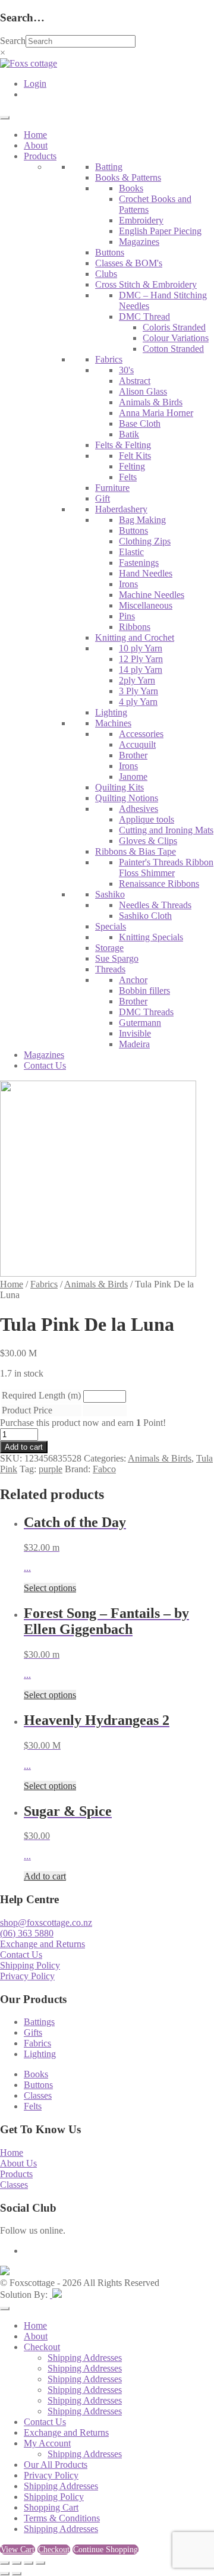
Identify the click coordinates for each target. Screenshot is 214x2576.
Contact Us (45, 1065)
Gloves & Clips (148, 841)
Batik (129, 434)
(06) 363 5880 (27, 1933)
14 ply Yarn (141, 670)
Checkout (42, 2347)
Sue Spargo (117, 958)
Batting (109, 167)
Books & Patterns (128, 177)
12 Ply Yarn (141, 659)
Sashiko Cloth (145, 916)
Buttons (110, 252)
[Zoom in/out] (5, 2563)
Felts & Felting (123, 445)
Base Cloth (140, 423)
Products (40, 156)
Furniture (112, 488)
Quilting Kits (119, 787)
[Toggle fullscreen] (17, 2563)
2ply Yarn (137, 680)
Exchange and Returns (43, 1944)
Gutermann (140, 1023)
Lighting (111, 712)
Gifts (33, 2032)
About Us (18, 2163)
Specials (111, 926)
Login (35, 84)
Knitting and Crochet (135, 637)
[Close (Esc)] (40, 2563)
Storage (109, 948)
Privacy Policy (27, 1976)
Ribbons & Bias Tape (136, 851)
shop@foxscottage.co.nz (46, 1922)
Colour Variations (176, 338)
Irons (128, 584)
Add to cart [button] (45, 1876)
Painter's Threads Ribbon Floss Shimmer (166, 867)
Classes (38, 2095)
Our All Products (56, 2465)
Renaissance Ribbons (159, 884)
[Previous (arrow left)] (5, 2574)
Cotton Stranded (173, 349)
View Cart (18, 2550)
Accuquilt (137, 744)
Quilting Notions (127, 798)
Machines (113, 723)
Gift (103, 498)
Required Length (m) (41, 1395)
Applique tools (147, 819)
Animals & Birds (151, 402)
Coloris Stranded (174, 327)
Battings (39, 2022)
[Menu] (5, 118)
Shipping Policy (30, 1965)
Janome (133, 777)
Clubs (106, 274)
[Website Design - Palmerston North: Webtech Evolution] (56, 2295)
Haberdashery (121, 509)
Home (35, 135)
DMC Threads (146, 1012)
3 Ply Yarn (139, 691)
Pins (127, 616)
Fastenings (139, 563)
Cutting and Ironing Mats (166, 830)
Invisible (135, 1033)
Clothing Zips (145, 541)
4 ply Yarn (138, 702)
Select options (50, 1588)
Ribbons (135, 627)
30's (126, 370)
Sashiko (110, 894)
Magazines (139, 242)
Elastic (131, 552)
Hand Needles (146, 573)
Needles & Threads (155, 905)
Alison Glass (143, 391)
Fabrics (109, 359)
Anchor (133, 980)
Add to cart (24, 1447)
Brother (133, 755)
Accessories (141, 734)
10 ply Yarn (141, 648)
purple (51, 1469)
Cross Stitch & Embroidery (146, 284)
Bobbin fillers (144, 991)
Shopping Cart (51, 2507)
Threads (110, 969)
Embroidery (141, 220)
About (36, 145)
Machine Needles (152, 595)
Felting (132, 466)
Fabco (104, 1469)
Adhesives (139, 809)
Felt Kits (135, 456)
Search (13, 41)
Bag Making (142, 520)
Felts (128, 477)
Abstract (135, 381)
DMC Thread (144, 317)
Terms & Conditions (62, 2518)
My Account (47, 2443)
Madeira (134, 1044)
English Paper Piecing (160, 231)
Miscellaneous (146, 605)
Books (131, 188)
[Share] (29, 2563)
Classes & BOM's (129, 263)
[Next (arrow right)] (17, 2574)
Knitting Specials (151, 937)
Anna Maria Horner (156, 413)
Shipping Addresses (85, 2358)
